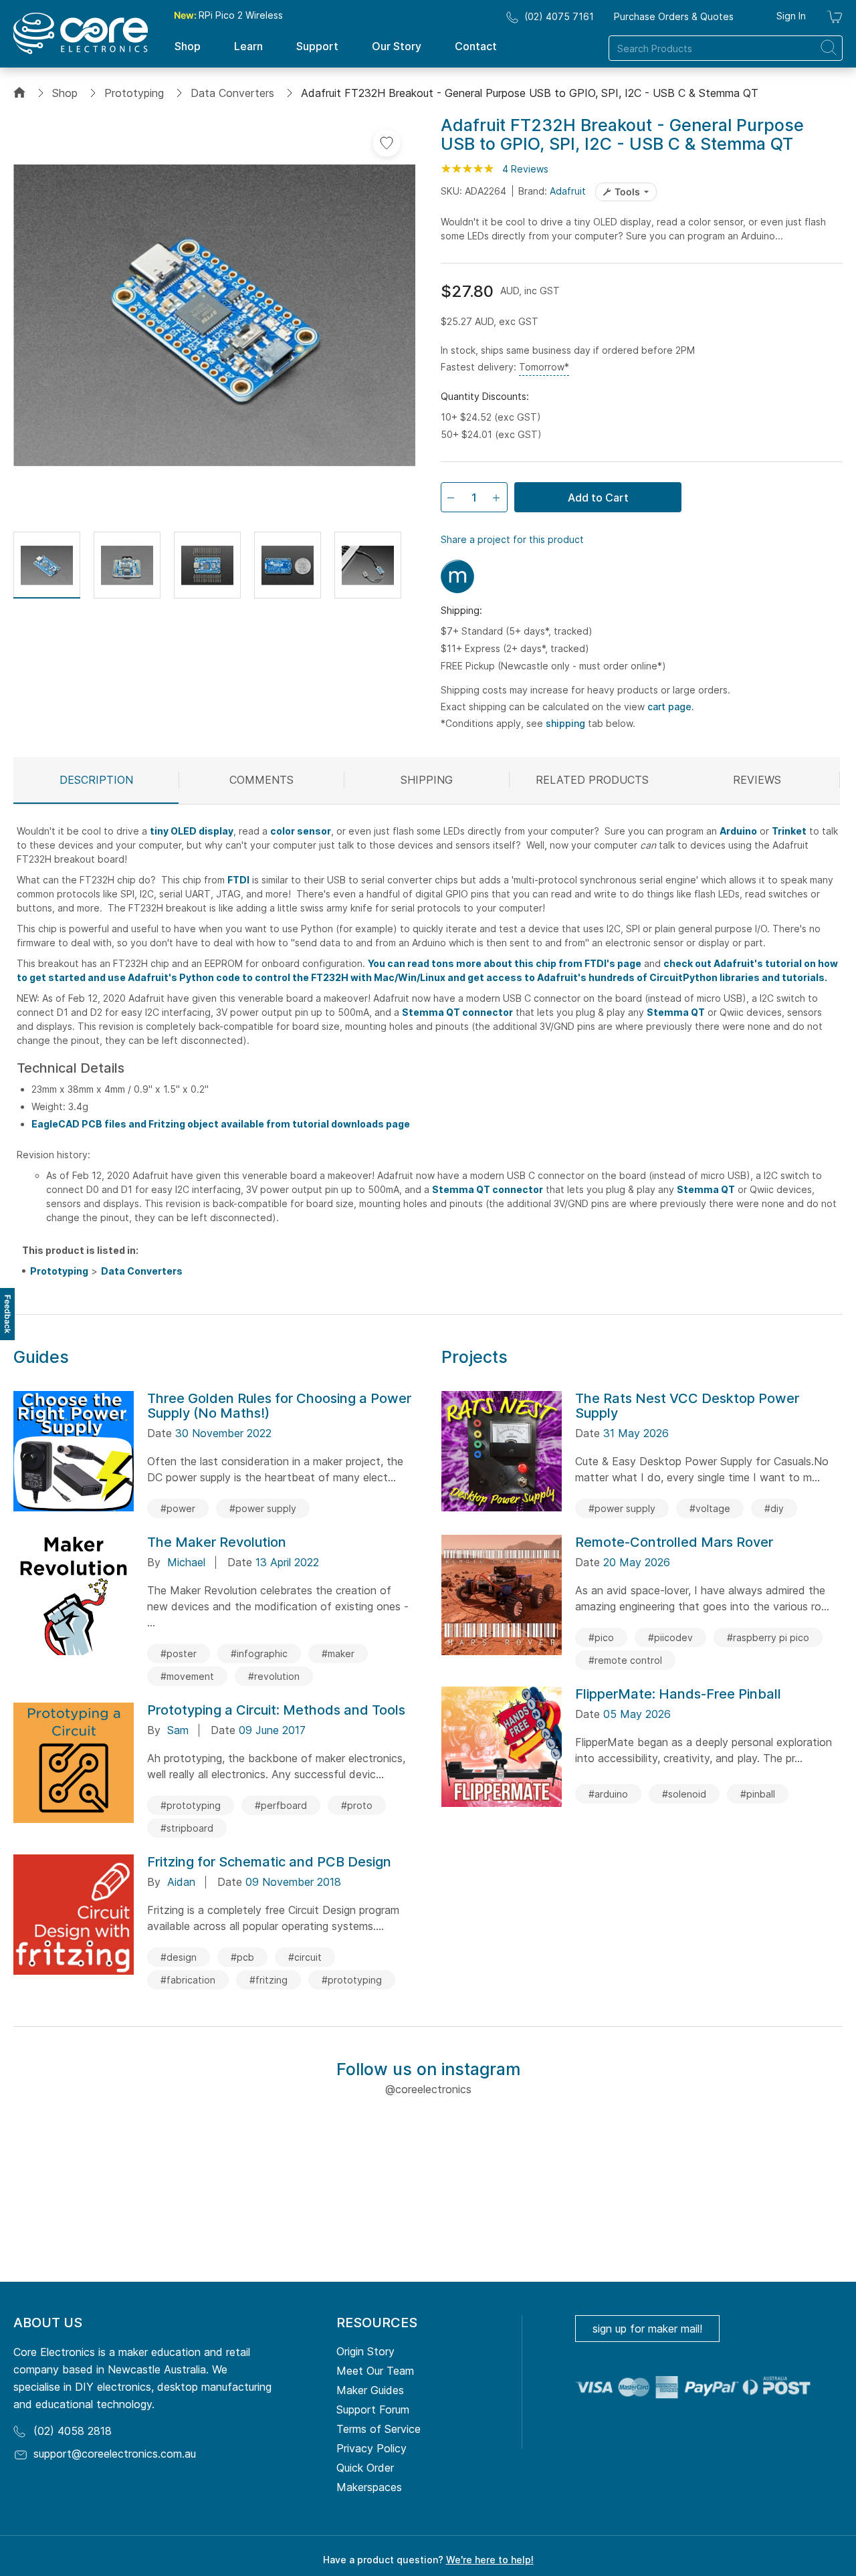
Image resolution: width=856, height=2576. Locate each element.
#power (178, 1508)
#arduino (608, 1794)
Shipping (427, 780)
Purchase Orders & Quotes (674, 16)
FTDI (238, 880)
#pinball (758, 1794)
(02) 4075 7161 (559, 16)
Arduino (738, 831)
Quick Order (365, 2468)
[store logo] (81, 33)
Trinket (789, 831)
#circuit (305, 1957)
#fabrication (188, 1980)
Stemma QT (676, 1012)
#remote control (625, 1660)
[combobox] (726, 48)
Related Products (592, 780)
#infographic (259, 1653)
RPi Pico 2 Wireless (228, 15)
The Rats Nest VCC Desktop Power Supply (687, 1406)
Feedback (8, 1314)
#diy (774, 1508)
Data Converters (232, 93)
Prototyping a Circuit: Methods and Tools (276, 1710)
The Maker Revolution (217, 1542)
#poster (179, 1653)
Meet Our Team (375, 2371)
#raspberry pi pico (768, 1637)
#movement (187, 1676)
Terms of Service (379, 2429)
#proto (357, 1805)
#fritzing (269, 1980)
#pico (601, 1637)
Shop (65, 93)
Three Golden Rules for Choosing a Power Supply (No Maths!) (279, 1406)
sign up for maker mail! (647, 2329)
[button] (47, 565)
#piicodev (670, 1637)
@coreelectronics (428, 2089)
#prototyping (191, 1805)
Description (96, 780)
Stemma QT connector (457, 1012)
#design (179, 1957)
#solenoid (684, 1794)
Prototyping (134, 93)
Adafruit (568, 191)
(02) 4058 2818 (73, 2431)
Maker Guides (370, 2390)
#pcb (242, 1957)
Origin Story (365, 2351)
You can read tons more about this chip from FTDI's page (505, 963)
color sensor (301, 831)
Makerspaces (369, 2487)
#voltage (710, 1508)
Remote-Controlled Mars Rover (674, 1542)
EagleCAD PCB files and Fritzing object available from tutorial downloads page (221, 1124)
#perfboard (281, 1805)
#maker (338, 1653)
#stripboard (187, 1828)
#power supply (263, 1508)
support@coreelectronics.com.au (115, 2454)
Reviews (757, 780)
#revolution (274, 1676)
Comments (261, 780)
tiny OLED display (192, 831)
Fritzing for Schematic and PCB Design (269, 1862)
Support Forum (373, 2409)
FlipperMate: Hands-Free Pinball (678, 1694)
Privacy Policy (371, 2448)
